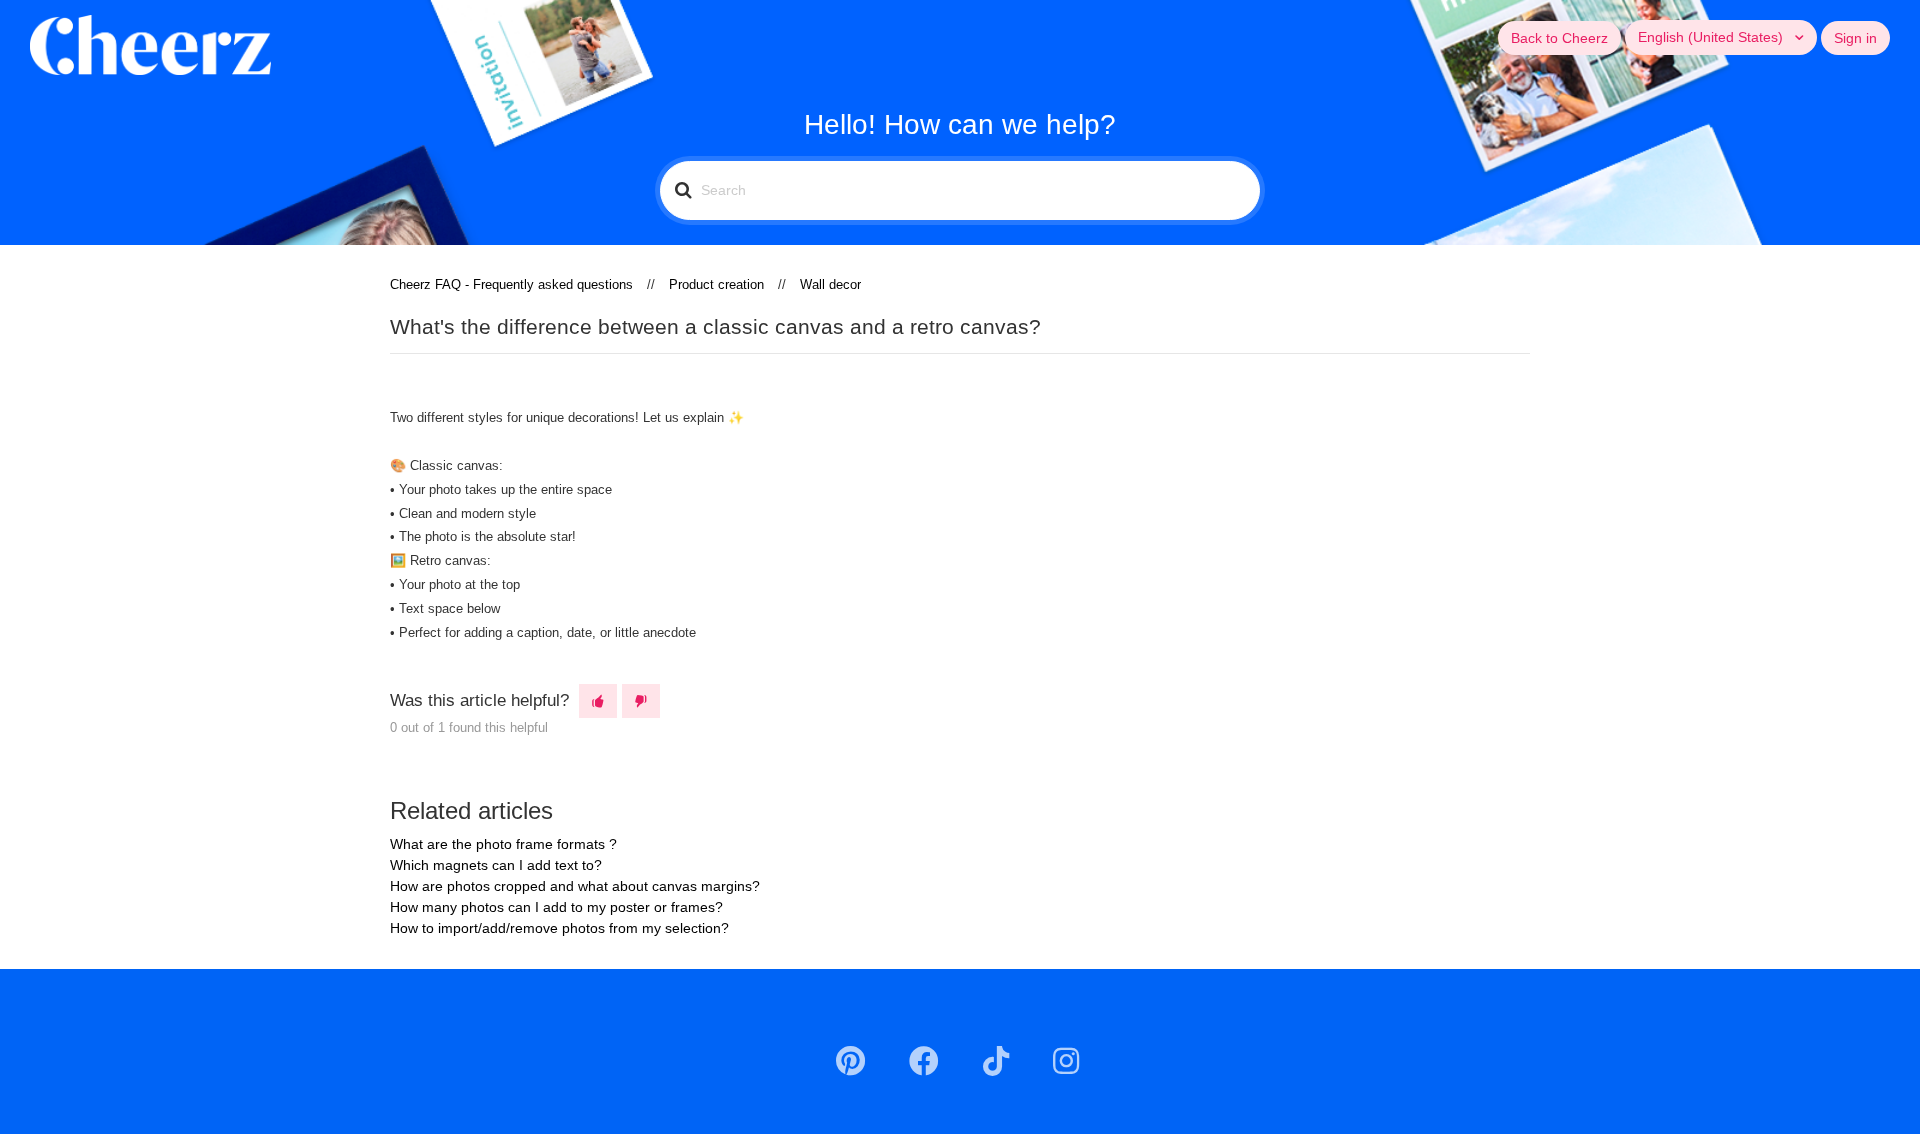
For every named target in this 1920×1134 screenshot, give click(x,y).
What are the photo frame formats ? (503, 844)
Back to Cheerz (1559, 38)
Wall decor (830, 284)
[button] (598, 701)
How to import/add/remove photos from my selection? (559, 928)
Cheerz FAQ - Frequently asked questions (511, 284)
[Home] (150, 44)
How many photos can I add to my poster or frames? (556, 907)
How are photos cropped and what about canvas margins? (575, 886)
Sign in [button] (1855, 38)
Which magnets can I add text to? (496, 865)
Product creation (716, 284)
